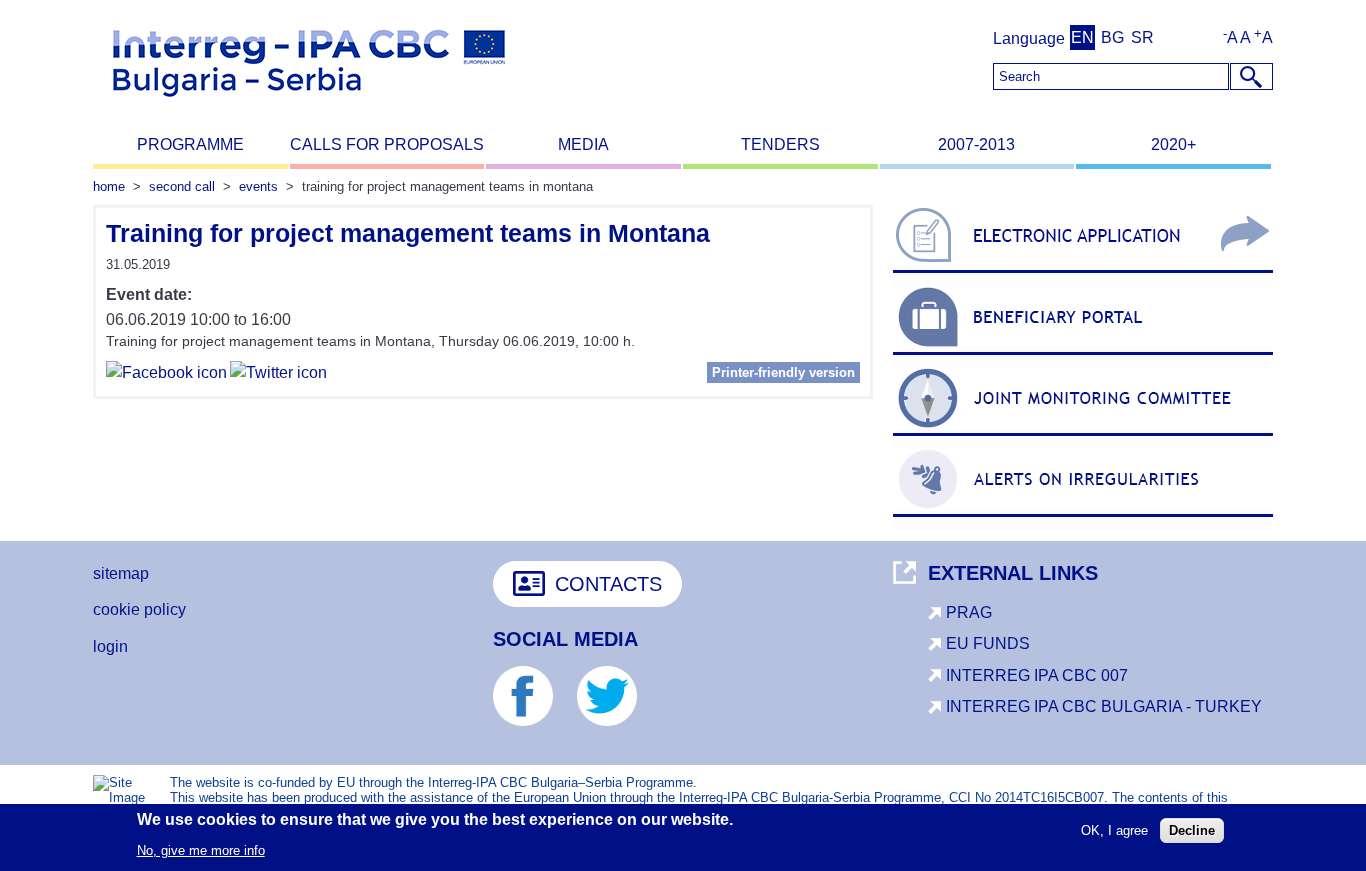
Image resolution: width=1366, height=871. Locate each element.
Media (583, 144)
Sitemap (121, 573)
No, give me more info (201, 849)
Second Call (182, 186)
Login (110, 646)
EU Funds (988, 643)
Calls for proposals (387, 144)
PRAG (969, 612)
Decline (1192, 829)
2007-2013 (976, 144)
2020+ (1173, 144)
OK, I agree (1114, 829)
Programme (190, 144)
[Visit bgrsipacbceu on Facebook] (166, 375)
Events (258, 186)
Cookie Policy (139, 609)
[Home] (309, 105)
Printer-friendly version (783, 372)
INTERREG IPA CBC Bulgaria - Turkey (1104, 706)
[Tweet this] (278, 375)
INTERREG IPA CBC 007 (1037, 675)
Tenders (780, 144)
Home (109, 186)
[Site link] (1083, 272)
